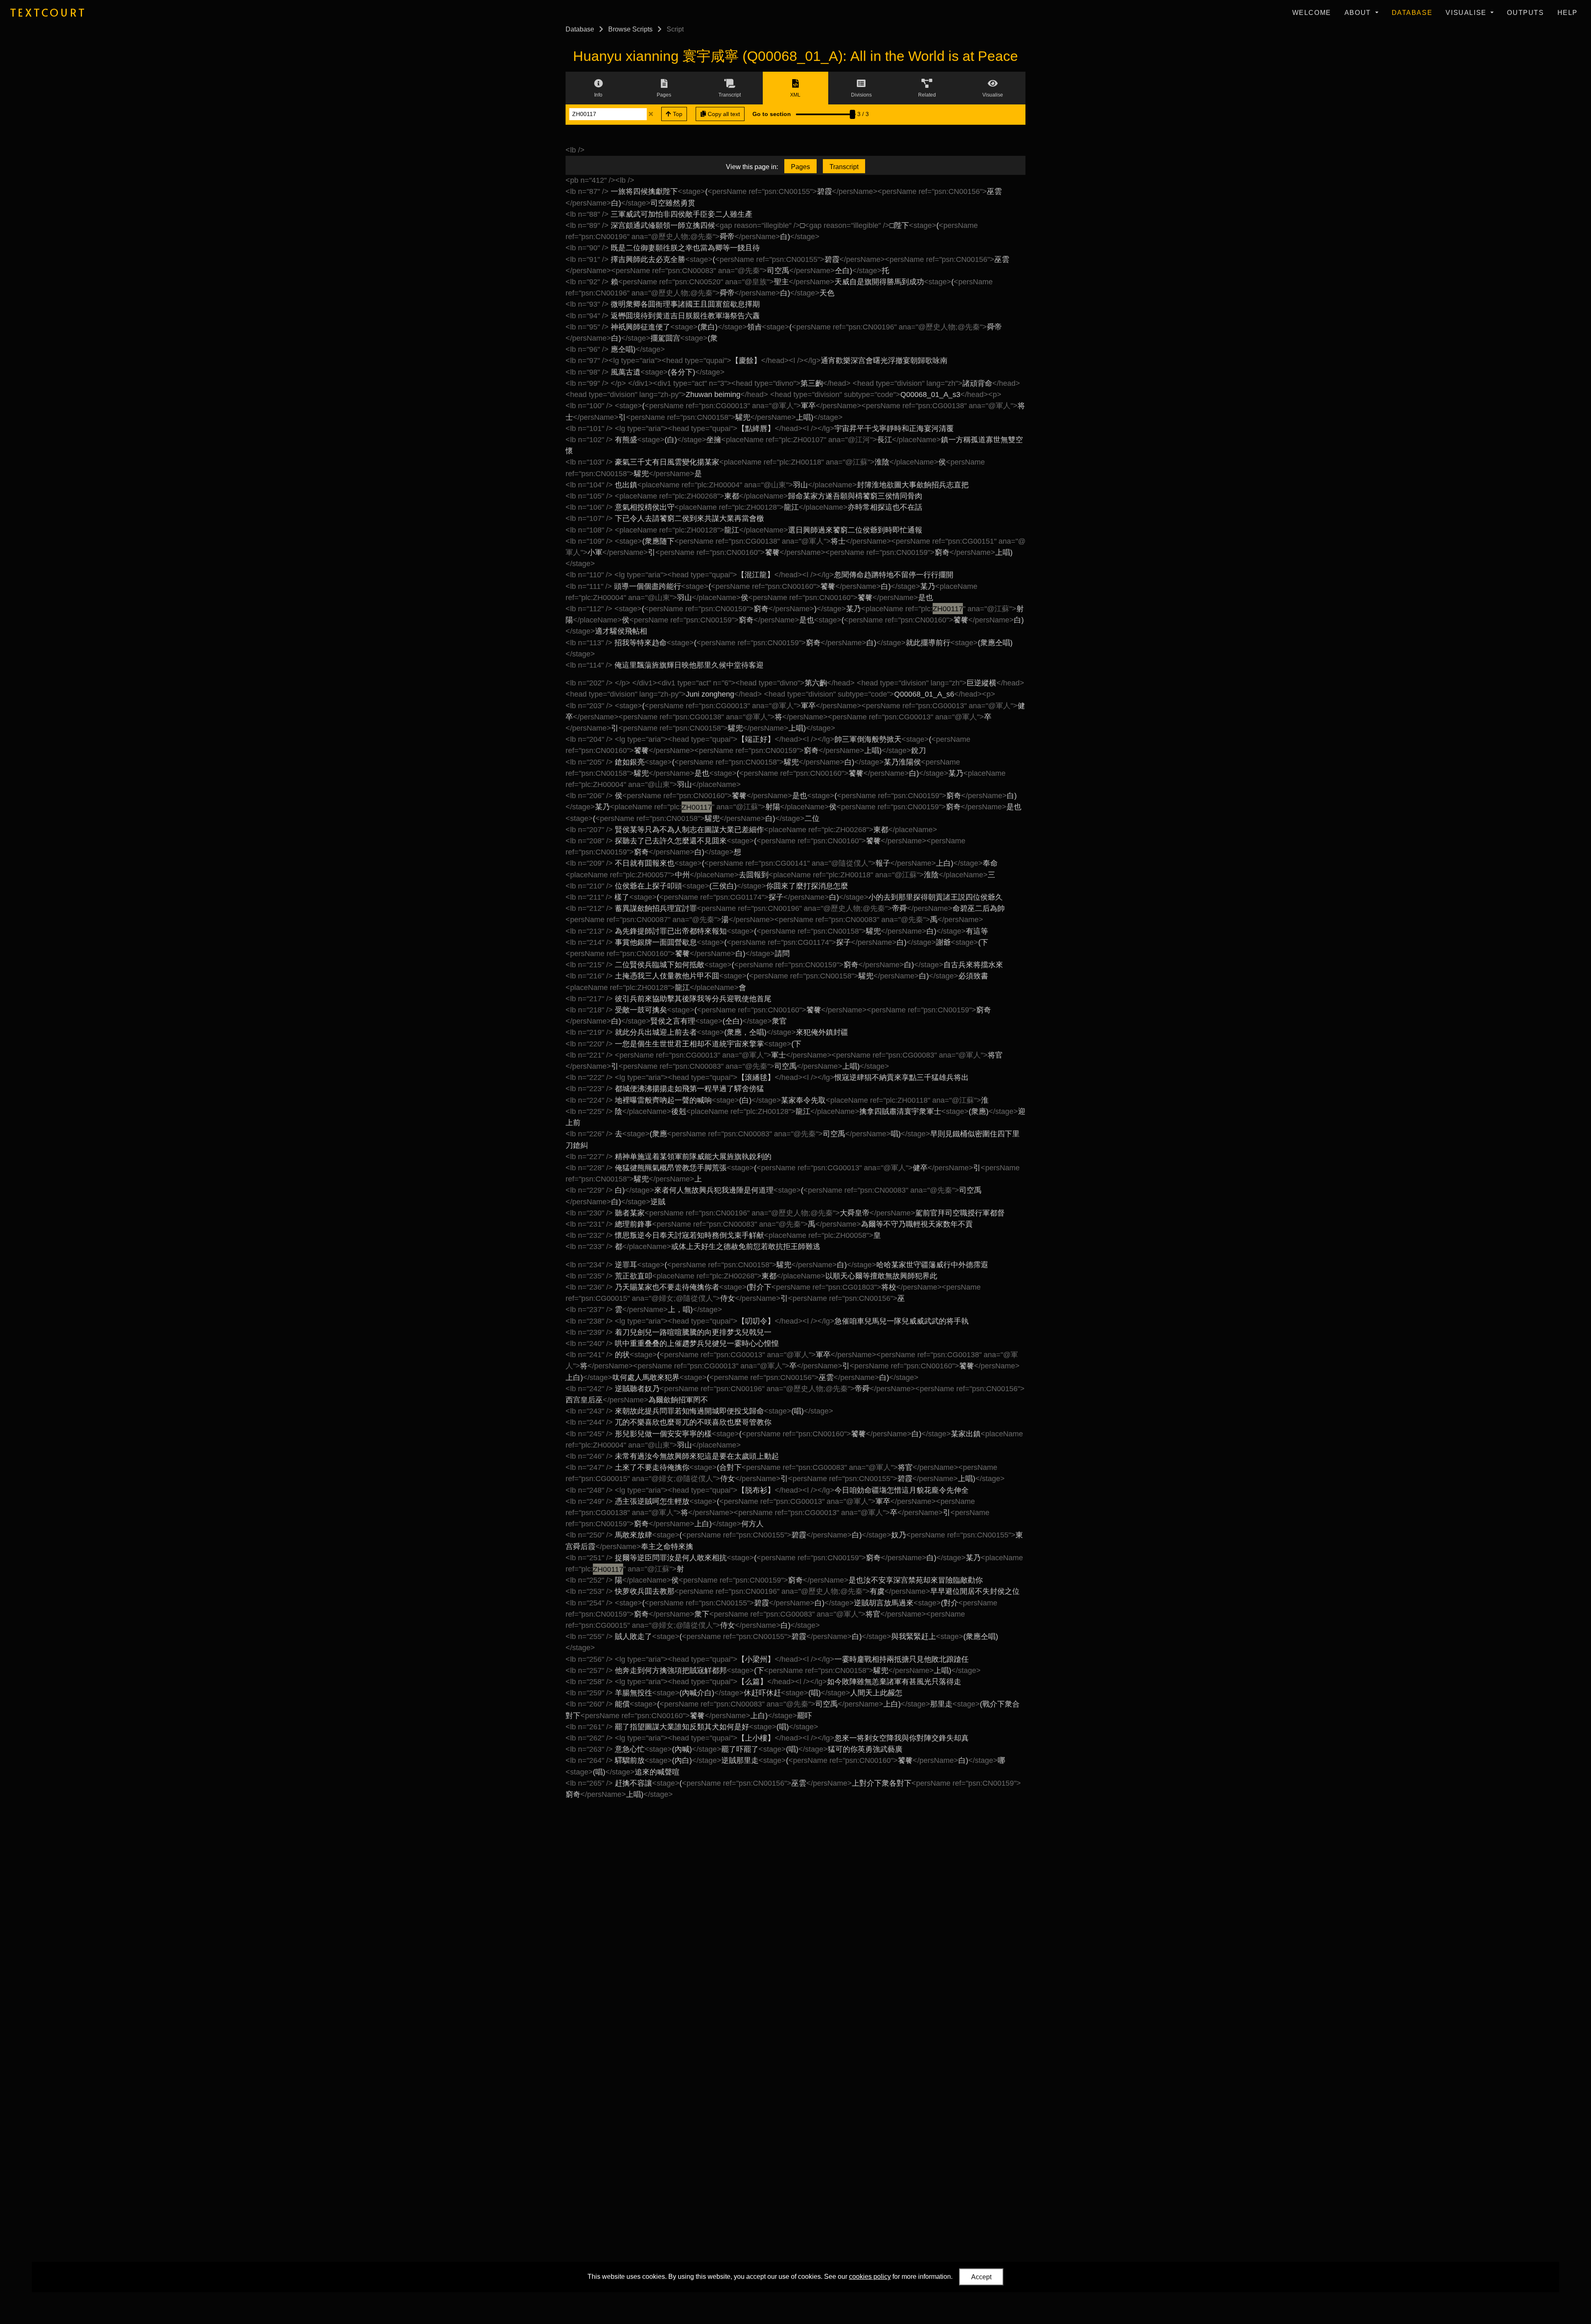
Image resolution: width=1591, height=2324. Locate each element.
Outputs (1525, 13)
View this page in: (752, 167)
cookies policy (870, 2277)
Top (677, 114)
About (1359, 13)
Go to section (772, 114)
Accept (981, 2277)
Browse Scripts (630, 29)
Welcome (1312, 13)
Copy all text (723, 114)
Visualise (1467, 13)
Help (1568, 13)
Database (1412, 13)
